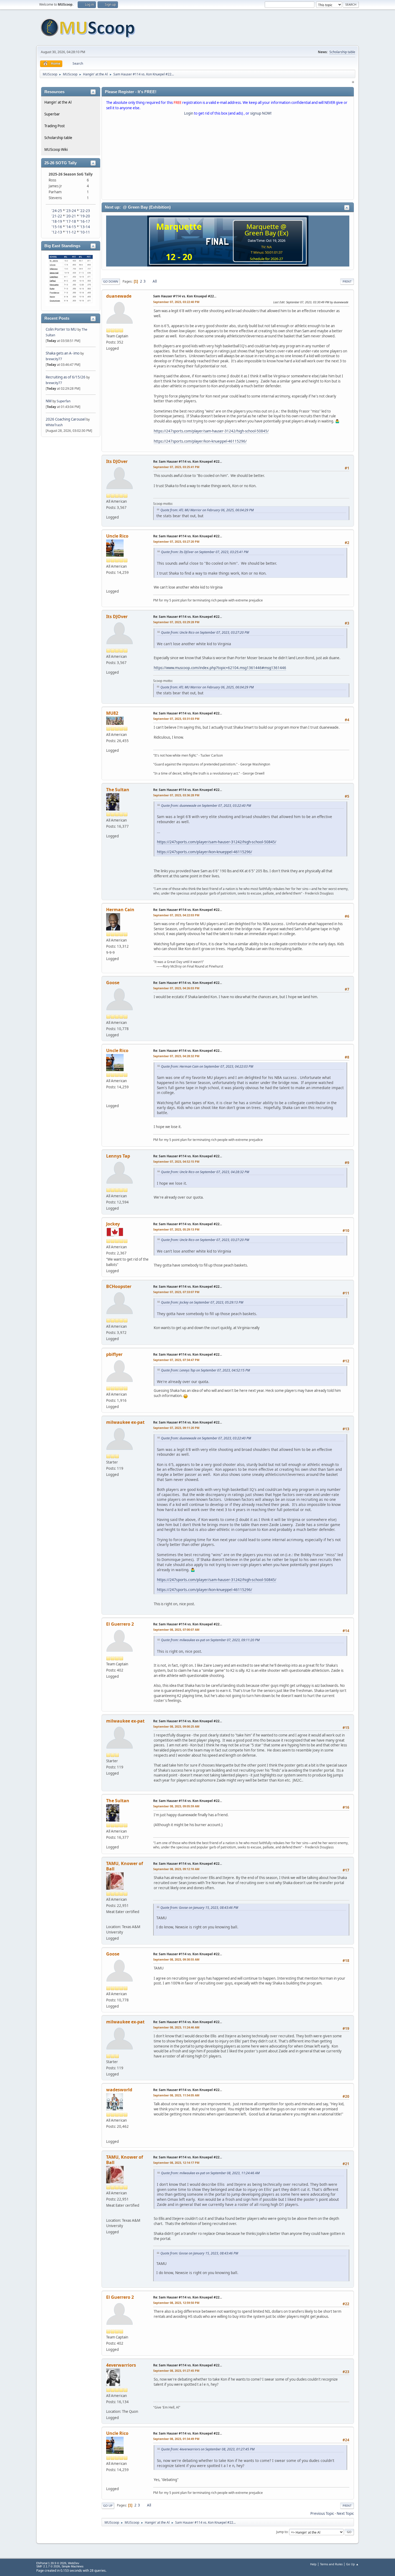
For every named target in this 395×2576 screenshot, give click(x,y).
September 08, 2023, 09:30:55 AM (176, 1959)
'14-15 (71, 227)
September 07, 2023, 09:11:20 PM (176, 1428)
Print (347, 281)
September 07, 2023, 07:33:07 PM (176, 1292)
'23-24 (71, 211)
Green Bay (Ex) (266, 233)
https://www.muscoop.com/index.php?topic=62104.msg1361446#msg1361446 (220, 668)
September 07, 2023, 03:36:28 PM (176, 795)
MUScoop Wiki (56, 149)
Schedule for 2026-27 (266, 259)
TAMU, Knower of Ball (125, 1866)
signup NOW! (261, 113)
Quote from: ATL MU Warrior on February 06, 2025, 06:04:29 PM (207, 510)
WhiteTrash (54, 425)
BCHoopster (119, 1286)
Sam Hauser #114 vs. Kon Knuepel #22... (185, 296)
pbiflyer (114, 1354)
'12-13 (57, 232)
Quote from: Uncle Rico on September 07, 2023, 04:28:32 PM (205, 1172)
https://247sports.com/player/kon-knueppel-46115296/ (200, 441)
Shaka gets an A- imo (63, 353)
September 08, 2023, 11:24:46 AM (176, 2027)
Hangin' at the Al (58, 102)
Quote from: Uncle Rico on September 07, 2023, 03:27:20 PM (205, 632)
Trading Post (55, 126)
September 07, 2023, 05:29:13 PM (176, 1229)
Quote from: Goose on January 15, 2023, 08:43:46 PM (199, 1908)
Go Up (108, 2506)
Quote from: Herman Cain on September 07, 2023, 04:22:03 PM (207, 1066)
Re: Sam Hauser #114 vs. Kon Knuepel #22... (188, 461)
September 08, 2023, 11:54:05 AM (176, 2095)
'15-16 (57, 227)
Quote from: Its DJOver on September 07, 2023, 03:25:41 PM (205, 552)
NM (49, 401)
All (155, 281)
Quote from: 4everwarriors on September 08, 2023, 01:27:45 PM (208, 2449)
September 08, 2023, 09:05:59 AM (176, 1806)
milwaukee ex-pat (125, 1422)
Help (313, 2564)
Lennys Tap (118, 1156)
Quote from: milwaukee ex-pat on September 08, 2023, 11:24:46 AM (210, 2173)
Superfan (64, 401)
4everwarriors (121, 2365)
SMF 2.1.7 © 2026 (48, 2566)
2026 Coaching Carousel (66, 419)
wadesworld (119, 2090)
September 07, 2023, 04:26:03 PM (176, 988)
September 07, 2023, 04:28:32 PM (176, 1056)
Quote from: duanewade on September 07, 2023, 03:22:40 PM (206, 806)
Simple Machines (73, 2566)
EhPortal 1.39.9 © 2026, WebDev (58, 2563)
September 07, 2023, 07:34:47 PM (176, 1360)
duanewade (119, 296)
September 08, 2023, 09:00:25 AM (176, 1726)
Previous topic (322, 2513)
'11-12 (71, 232)
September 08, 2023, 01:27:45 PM (176, 2371)
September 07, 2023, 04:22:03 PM (176, 915)
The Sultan (118, 790)
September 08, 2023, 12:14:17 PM (176, 2163)
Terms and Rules (331, 2564)
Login (189, 113)
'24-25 (57, 211)
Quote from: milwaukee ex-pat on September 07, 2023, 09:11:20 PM (210, 1640)
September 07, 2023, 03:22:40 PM (176, 302)
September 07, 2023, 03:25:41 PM (176, 467)
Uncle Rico (117, 536)
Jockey (113, 1224)
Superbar (52, 114)
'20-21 (71, 216)
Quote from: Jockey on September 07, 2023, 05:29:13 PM (202, 1302)
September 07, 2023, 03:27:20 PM (176, 541)
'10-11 (85, 232)
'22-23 (85, 211)
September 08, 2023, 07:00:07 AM (176, 1630)
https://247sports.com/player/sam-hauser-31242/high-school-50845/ (211, 431)
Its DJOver (117, 461)
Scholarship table (342, 52)
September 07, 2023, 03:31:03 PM (176, 719)
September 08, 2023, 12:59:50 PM (176, 2303)
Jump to (282, 2532)
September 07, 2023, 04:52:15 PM (176, 1161)
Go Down (111, 281)
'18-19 (57, 221)
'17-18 (71, 221)
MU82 (112, 713)
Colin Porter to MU (62, 329)
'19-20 (85, 216)
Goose (113, 983)
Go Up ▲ (352, 2564)
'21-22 (57, 216)
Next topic (345, 2513)
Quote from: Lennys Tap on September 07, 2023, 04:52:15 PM (205, 1370)
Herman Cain (120, 910)
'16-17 (85, 221)
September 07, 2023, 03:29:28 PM (176, 622)
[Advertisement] (228, 159)
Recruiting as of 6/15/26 (66, 377)
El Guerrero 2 (120, 1624)
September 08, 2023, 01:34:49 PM (176, 2439)
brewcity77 (54, 359)
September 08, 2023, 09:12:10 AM (176, 1869)
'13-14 (85, 227)
